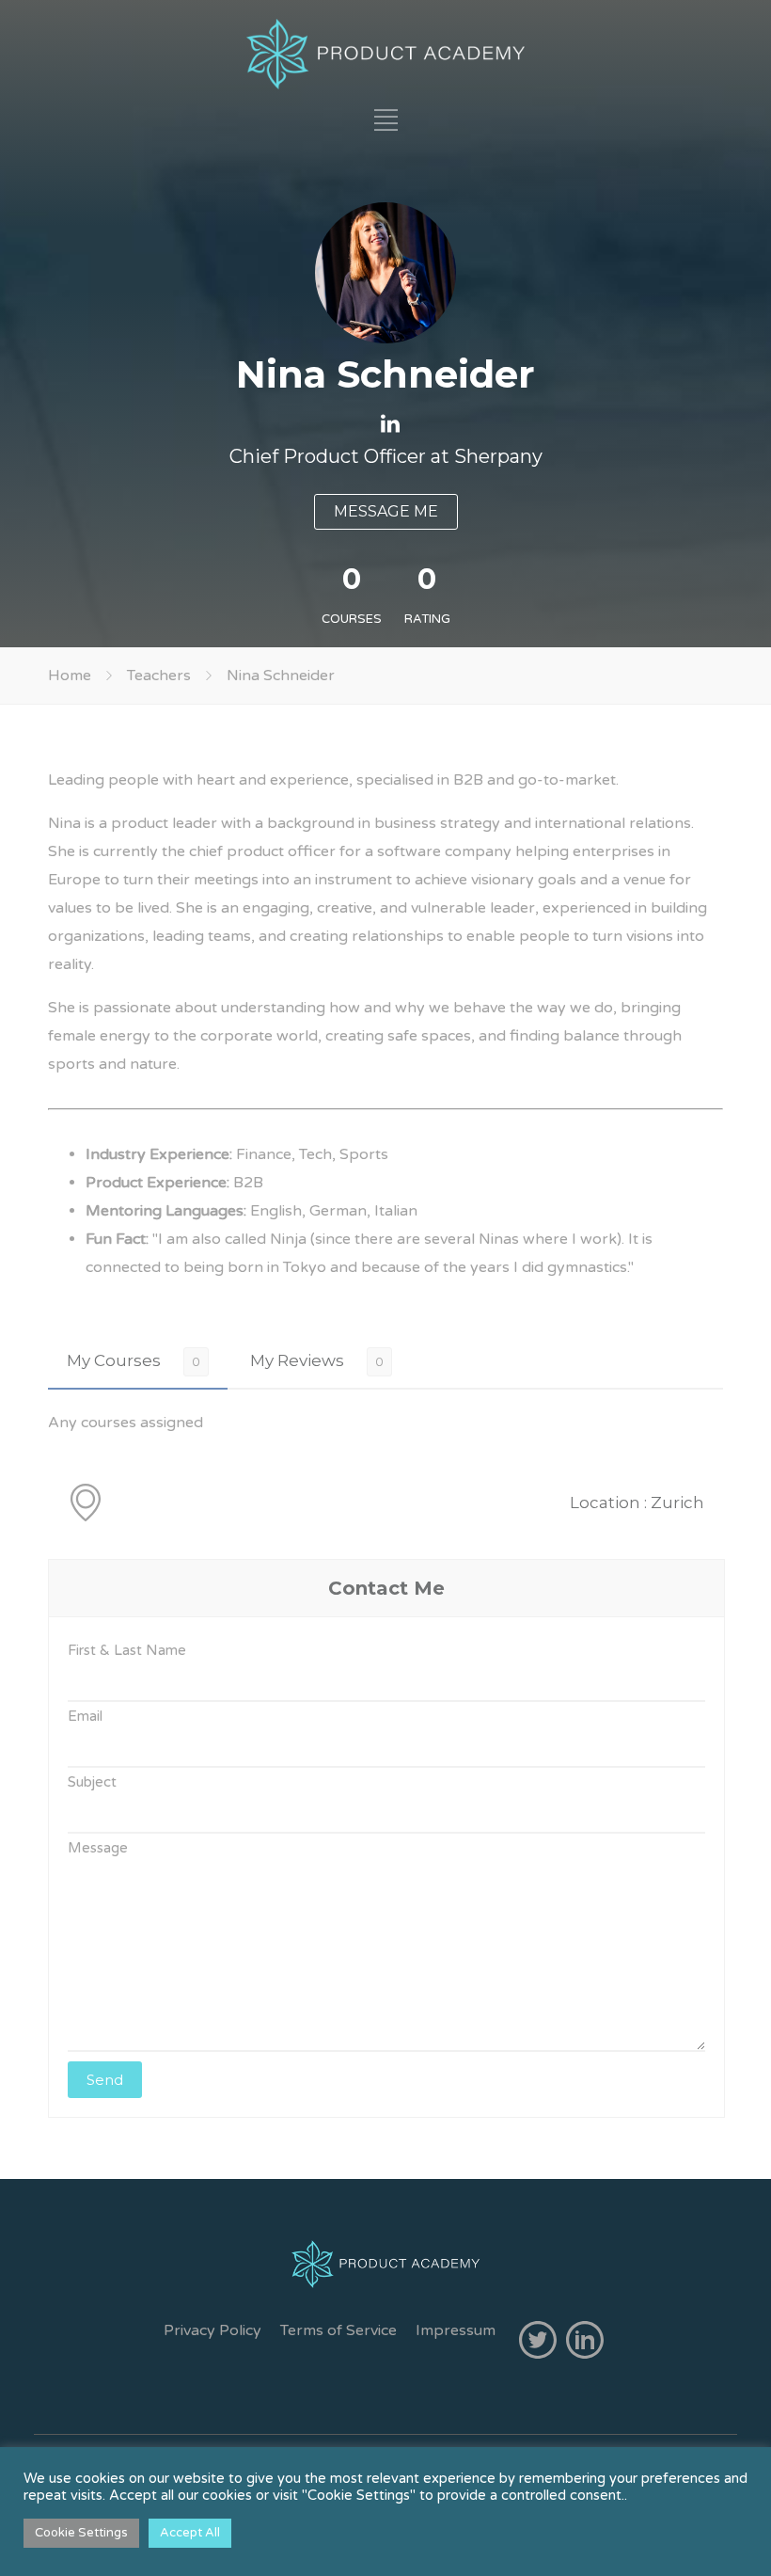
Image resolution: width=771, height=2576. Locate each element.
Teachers (159, 676)
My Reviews (297, 1360)
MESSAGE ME (386, 511)
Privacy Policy (212, 2330)
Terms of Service (338, 2330)
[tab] (138, 1361)
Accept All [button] (190, 2533)
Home (70, 676)
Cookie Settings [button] (81, 2533)
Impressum (456, 2330)
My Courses (114, 1360)
